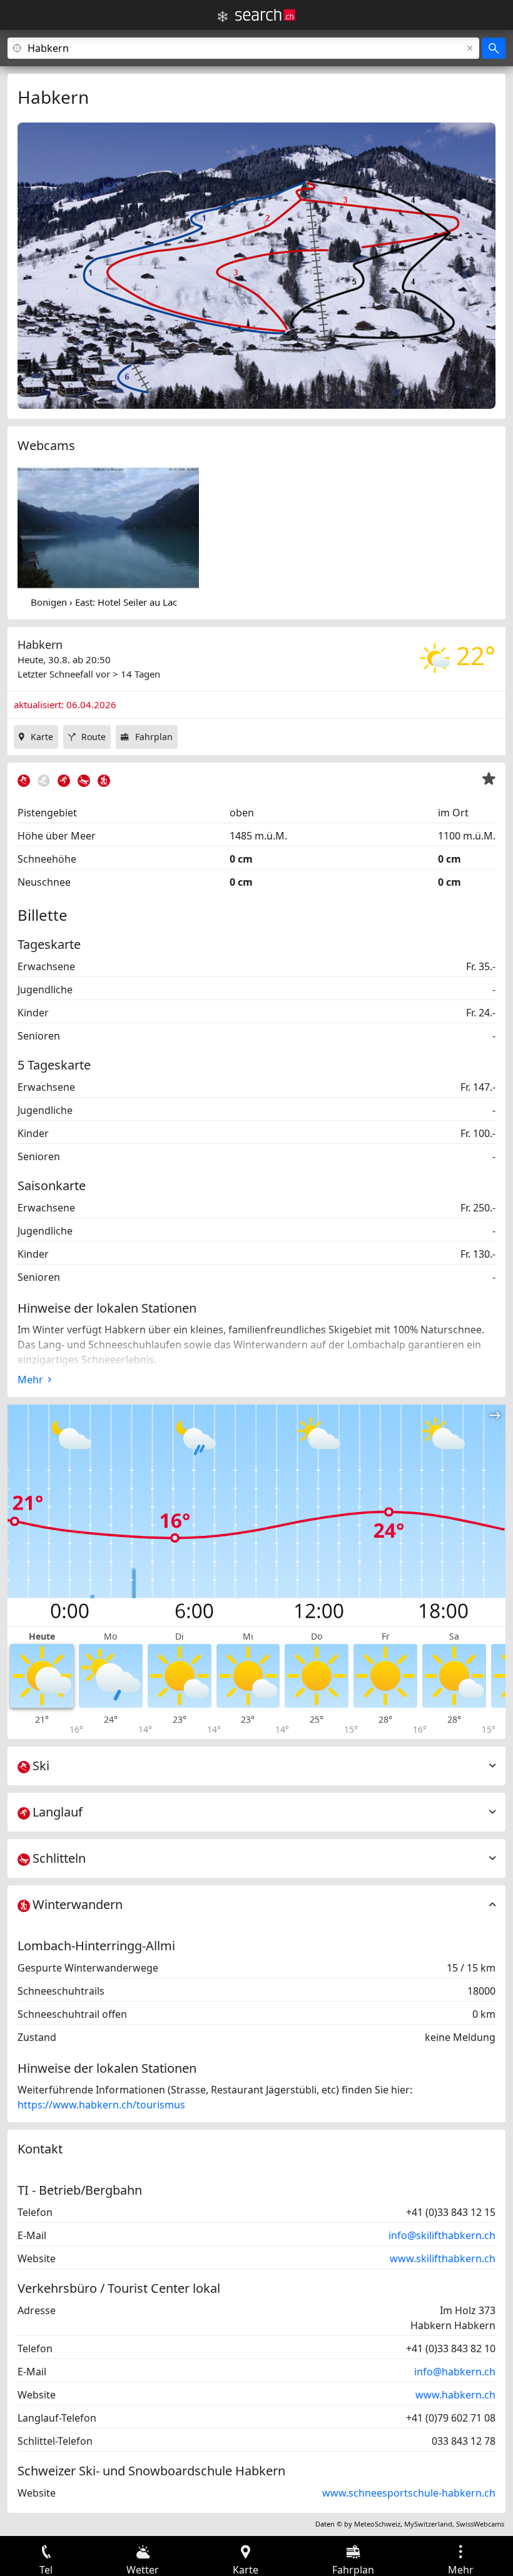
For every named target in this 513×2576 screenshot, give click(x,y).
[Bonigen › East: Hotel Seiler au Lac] (108, 527)
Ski (41, 1766)
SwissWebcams (480, 2524)
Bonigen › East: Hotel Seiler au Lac (104, 602)
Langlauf (58, 1812)
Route (94, 737)
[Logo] (265, 15)
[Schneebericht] (223, 17)
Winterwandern (78, 1904)
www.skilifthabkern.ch (443, 2258)
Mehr (30, 1380)
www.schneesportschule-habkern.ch (409, 2493)
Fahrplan (154, 737)
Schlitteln (59, 1858)
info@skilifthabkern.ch (442, 2235)
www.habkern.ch (455, 2395)
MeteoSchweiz (377, 2524)
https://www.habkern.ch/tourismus (101, 2105)
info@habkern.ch (455, 2372)
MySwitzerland (428, 2524)
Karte (42, 737)
